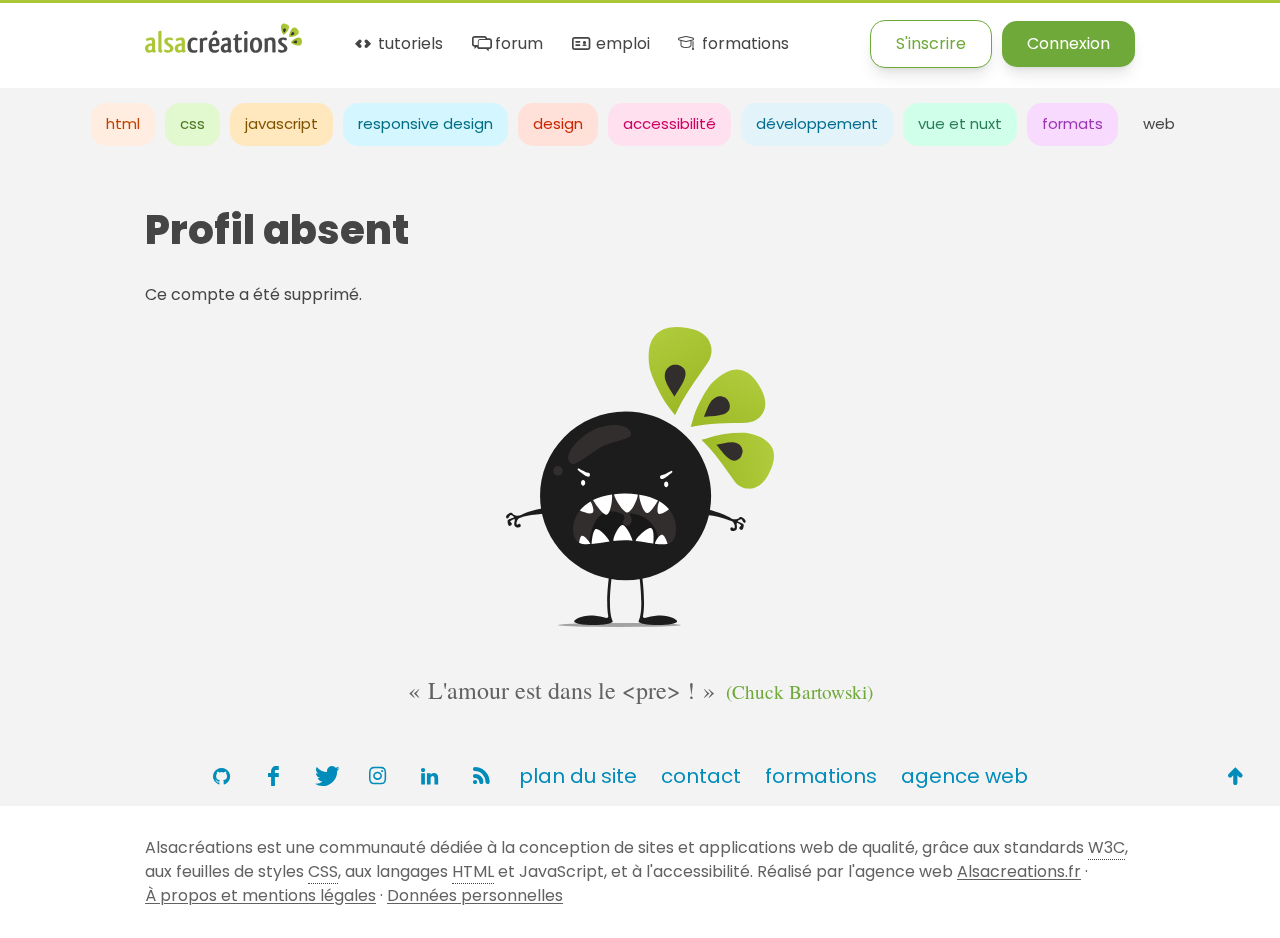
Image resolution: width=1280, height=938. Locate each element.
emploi (620, 44)
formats (1072, 123)
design (558, 123)
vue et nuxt (960, 123)
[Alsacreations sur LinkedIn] (429, 776)
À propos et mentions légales (260, 895)
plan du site (578, 776)
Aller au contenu (196, 32)
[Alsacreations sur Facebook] (273, 776)
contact (701, 776)
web (1159, 123)
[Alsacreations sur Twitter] (325, 776)
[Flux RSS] (481, 776)
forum (517, 44)
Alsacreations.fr (1019, 871)
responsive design (425, 123)
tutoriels (408, 44)
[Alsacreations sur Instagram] (377, 776)
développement (817, 123)
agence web (964, 776)
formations (743, 44)
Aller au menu (54, 32)
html (123, 123)
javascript (281, 123)
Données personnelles (475, 895)
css (192, 123)
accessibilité (669, 123)
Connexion (1068, 43)
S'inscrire (931, 43)
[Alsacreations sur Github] (221, 776)
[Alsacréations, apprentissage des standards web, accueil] (223, 50)
